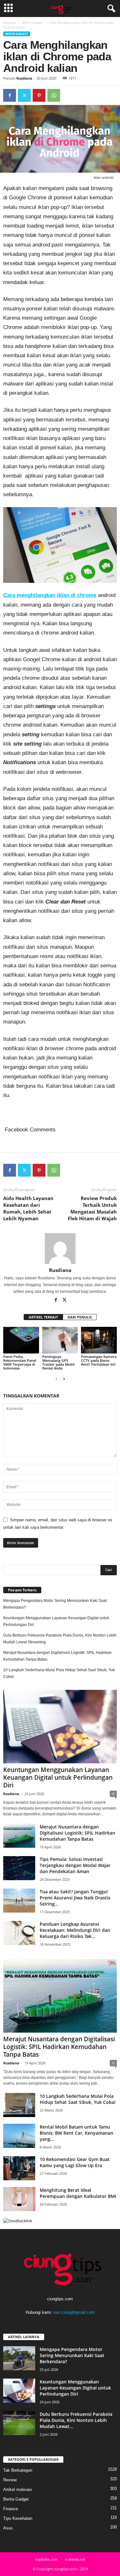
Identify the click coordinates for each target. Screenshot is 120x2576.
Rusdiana (24, 78)
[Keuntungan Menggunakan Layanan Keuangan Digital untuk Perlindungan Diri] (60, 1727)
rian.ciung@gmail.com (74, 2312)
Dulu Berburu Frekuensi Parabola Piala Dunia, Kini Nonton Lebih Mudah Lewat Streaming (60, 1639)
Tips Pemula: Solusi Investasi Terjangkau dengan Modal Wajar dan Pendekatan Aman (75, 1865)
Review (10, 2480)
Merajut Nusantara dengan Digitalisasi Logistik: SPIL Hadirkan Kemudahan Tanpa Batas (57, 1656)
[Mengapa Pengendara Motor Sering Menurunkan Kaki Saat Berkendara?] (19, 2358)
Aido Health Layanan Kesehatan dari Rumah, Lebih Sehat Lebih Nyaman (28, 1208)
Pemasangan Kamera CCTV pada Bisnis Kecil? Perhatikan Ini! (99, 1360)
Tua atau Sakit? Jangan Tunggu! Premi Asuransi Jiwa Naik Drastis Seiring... (75, 1898)
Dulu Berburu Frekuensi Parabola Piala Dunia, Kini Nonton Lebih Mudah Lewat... (76, 2420)
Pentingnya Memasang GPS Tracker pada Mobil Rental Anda (58, 1362)
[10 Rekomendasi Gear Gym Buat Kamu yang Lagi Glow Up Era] (19, 2168)
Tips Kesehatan (18, 2518)
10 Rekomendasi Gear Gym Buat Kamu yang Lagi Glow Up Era (75, 2162)
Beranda (10, 22)
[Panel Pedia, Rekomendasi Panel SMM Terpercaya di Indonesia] (21, 1340)
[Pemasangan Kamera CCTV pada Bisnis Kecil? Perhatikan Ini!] (99, 1340)
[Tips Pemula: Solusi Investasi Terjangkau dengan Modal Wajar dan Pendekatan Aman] (19, 1868)
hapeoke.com (46, 2559)
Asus (8, 2528)
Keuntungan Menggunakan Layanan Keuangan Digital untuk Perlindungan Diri (56, 1621)
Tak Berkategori (18, 2470)
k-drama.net (75, 2559)
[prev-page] (56, 1379)
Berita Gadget (33, 22)
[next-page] (64, 1379)
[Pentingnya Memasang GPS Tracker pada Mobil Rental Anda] (60, 1340)
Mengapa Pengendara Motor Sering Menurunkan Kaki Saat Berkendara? (55, 1604)
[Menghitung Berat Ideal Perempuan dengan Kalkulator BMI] (19, 2199)
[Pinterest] (39, 95)
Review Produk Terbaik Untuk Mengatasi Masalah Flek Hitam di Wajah (92, 1208)
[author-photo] (60, 1249)
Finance (11, 2509)
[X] (24, 95)
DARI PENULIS (80, 1317)
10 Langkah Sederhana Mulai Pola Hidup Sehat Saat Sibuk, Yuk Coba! (59, 1673)
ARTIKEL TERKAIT (43, 1317)
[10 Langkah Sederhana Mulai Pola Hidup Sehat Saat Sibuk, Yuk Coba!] (19, 2105)
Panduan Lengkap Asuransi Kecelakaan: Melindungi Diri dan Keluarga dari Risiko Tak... (75, 1930)
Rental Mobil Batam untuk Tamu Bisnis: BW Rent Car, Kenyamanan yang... (76, 2133)
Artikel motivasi (18, 2490)
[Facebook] (10, 95)
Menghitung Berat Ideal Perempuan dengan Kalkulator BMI (78, 2193)
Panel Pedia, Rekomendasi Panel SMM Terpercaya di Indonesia (20, 1362)
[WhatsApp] (54, 95)
